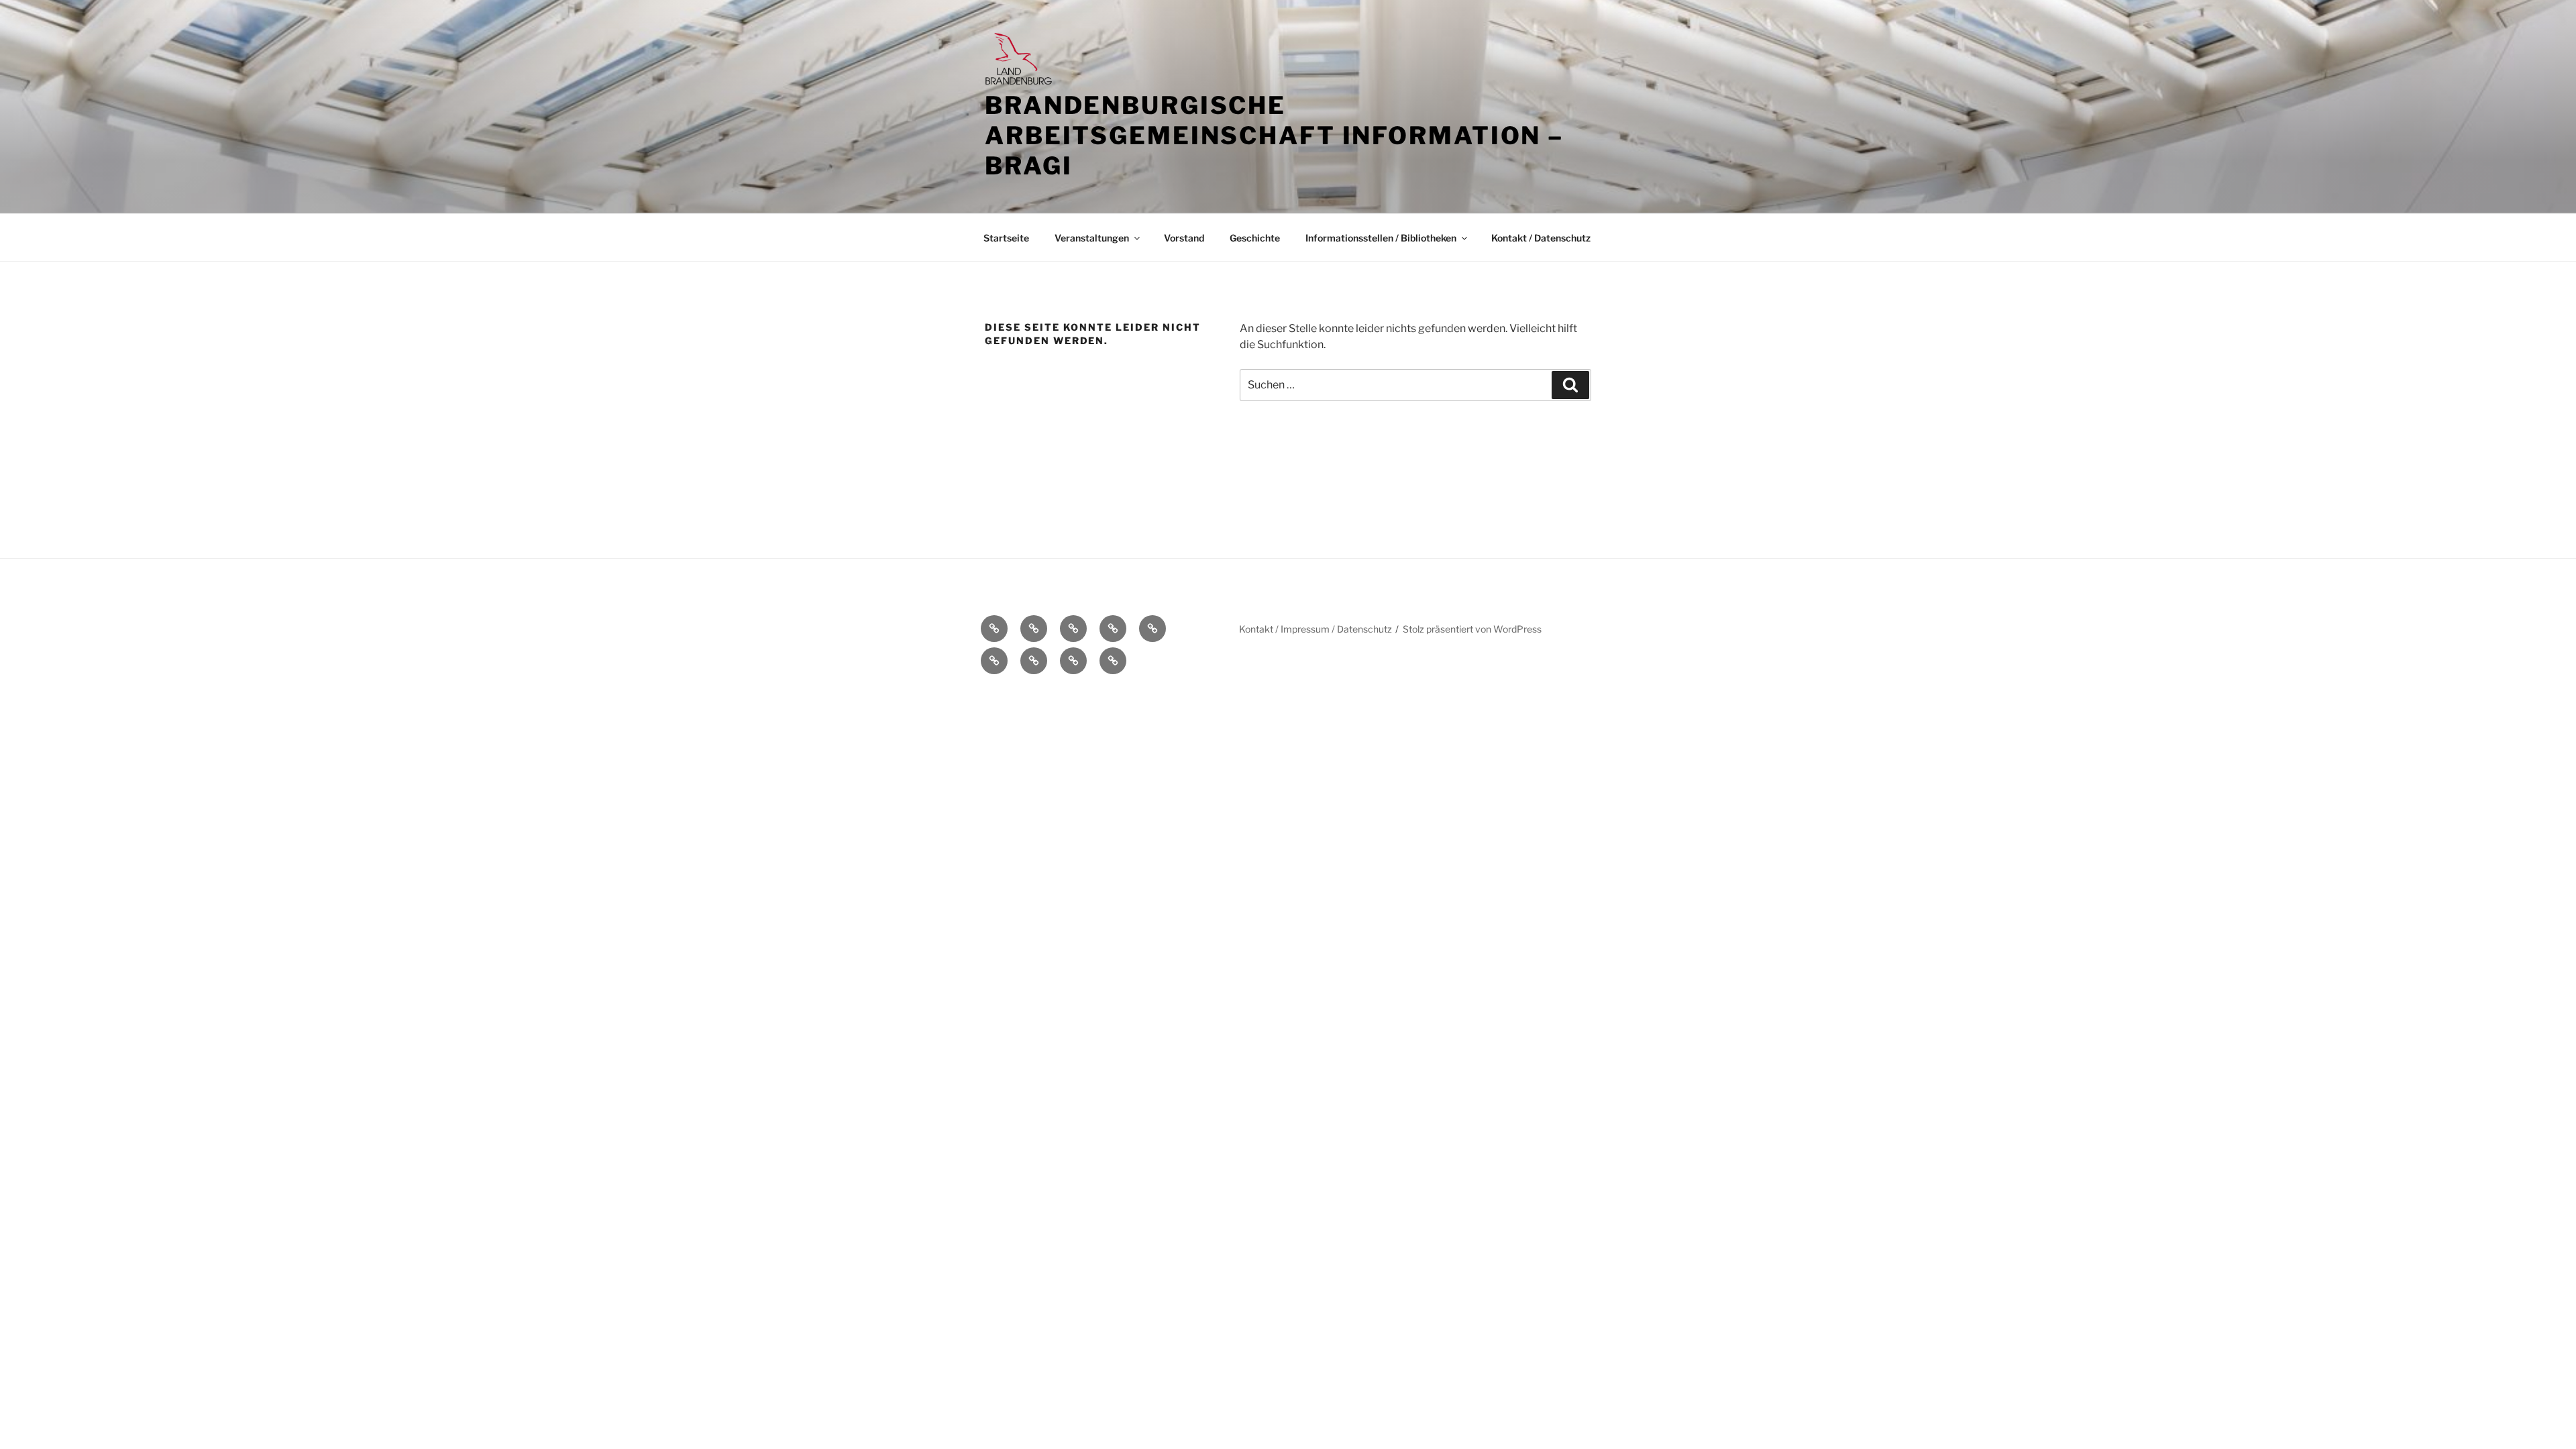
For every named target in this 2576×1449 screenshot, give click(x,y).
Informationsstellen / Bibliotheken (1381, 238)
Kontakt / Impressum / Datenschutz (1316, 629)
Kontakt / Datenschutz (1541, 238)
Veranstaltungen (1092, 238)
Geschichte (1255, 238)
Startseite (1006, 238)
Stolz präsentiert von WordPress (1472, 629)
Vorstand (1184, 238)
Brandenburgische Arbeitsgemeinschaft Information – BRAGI (1274, 136)
